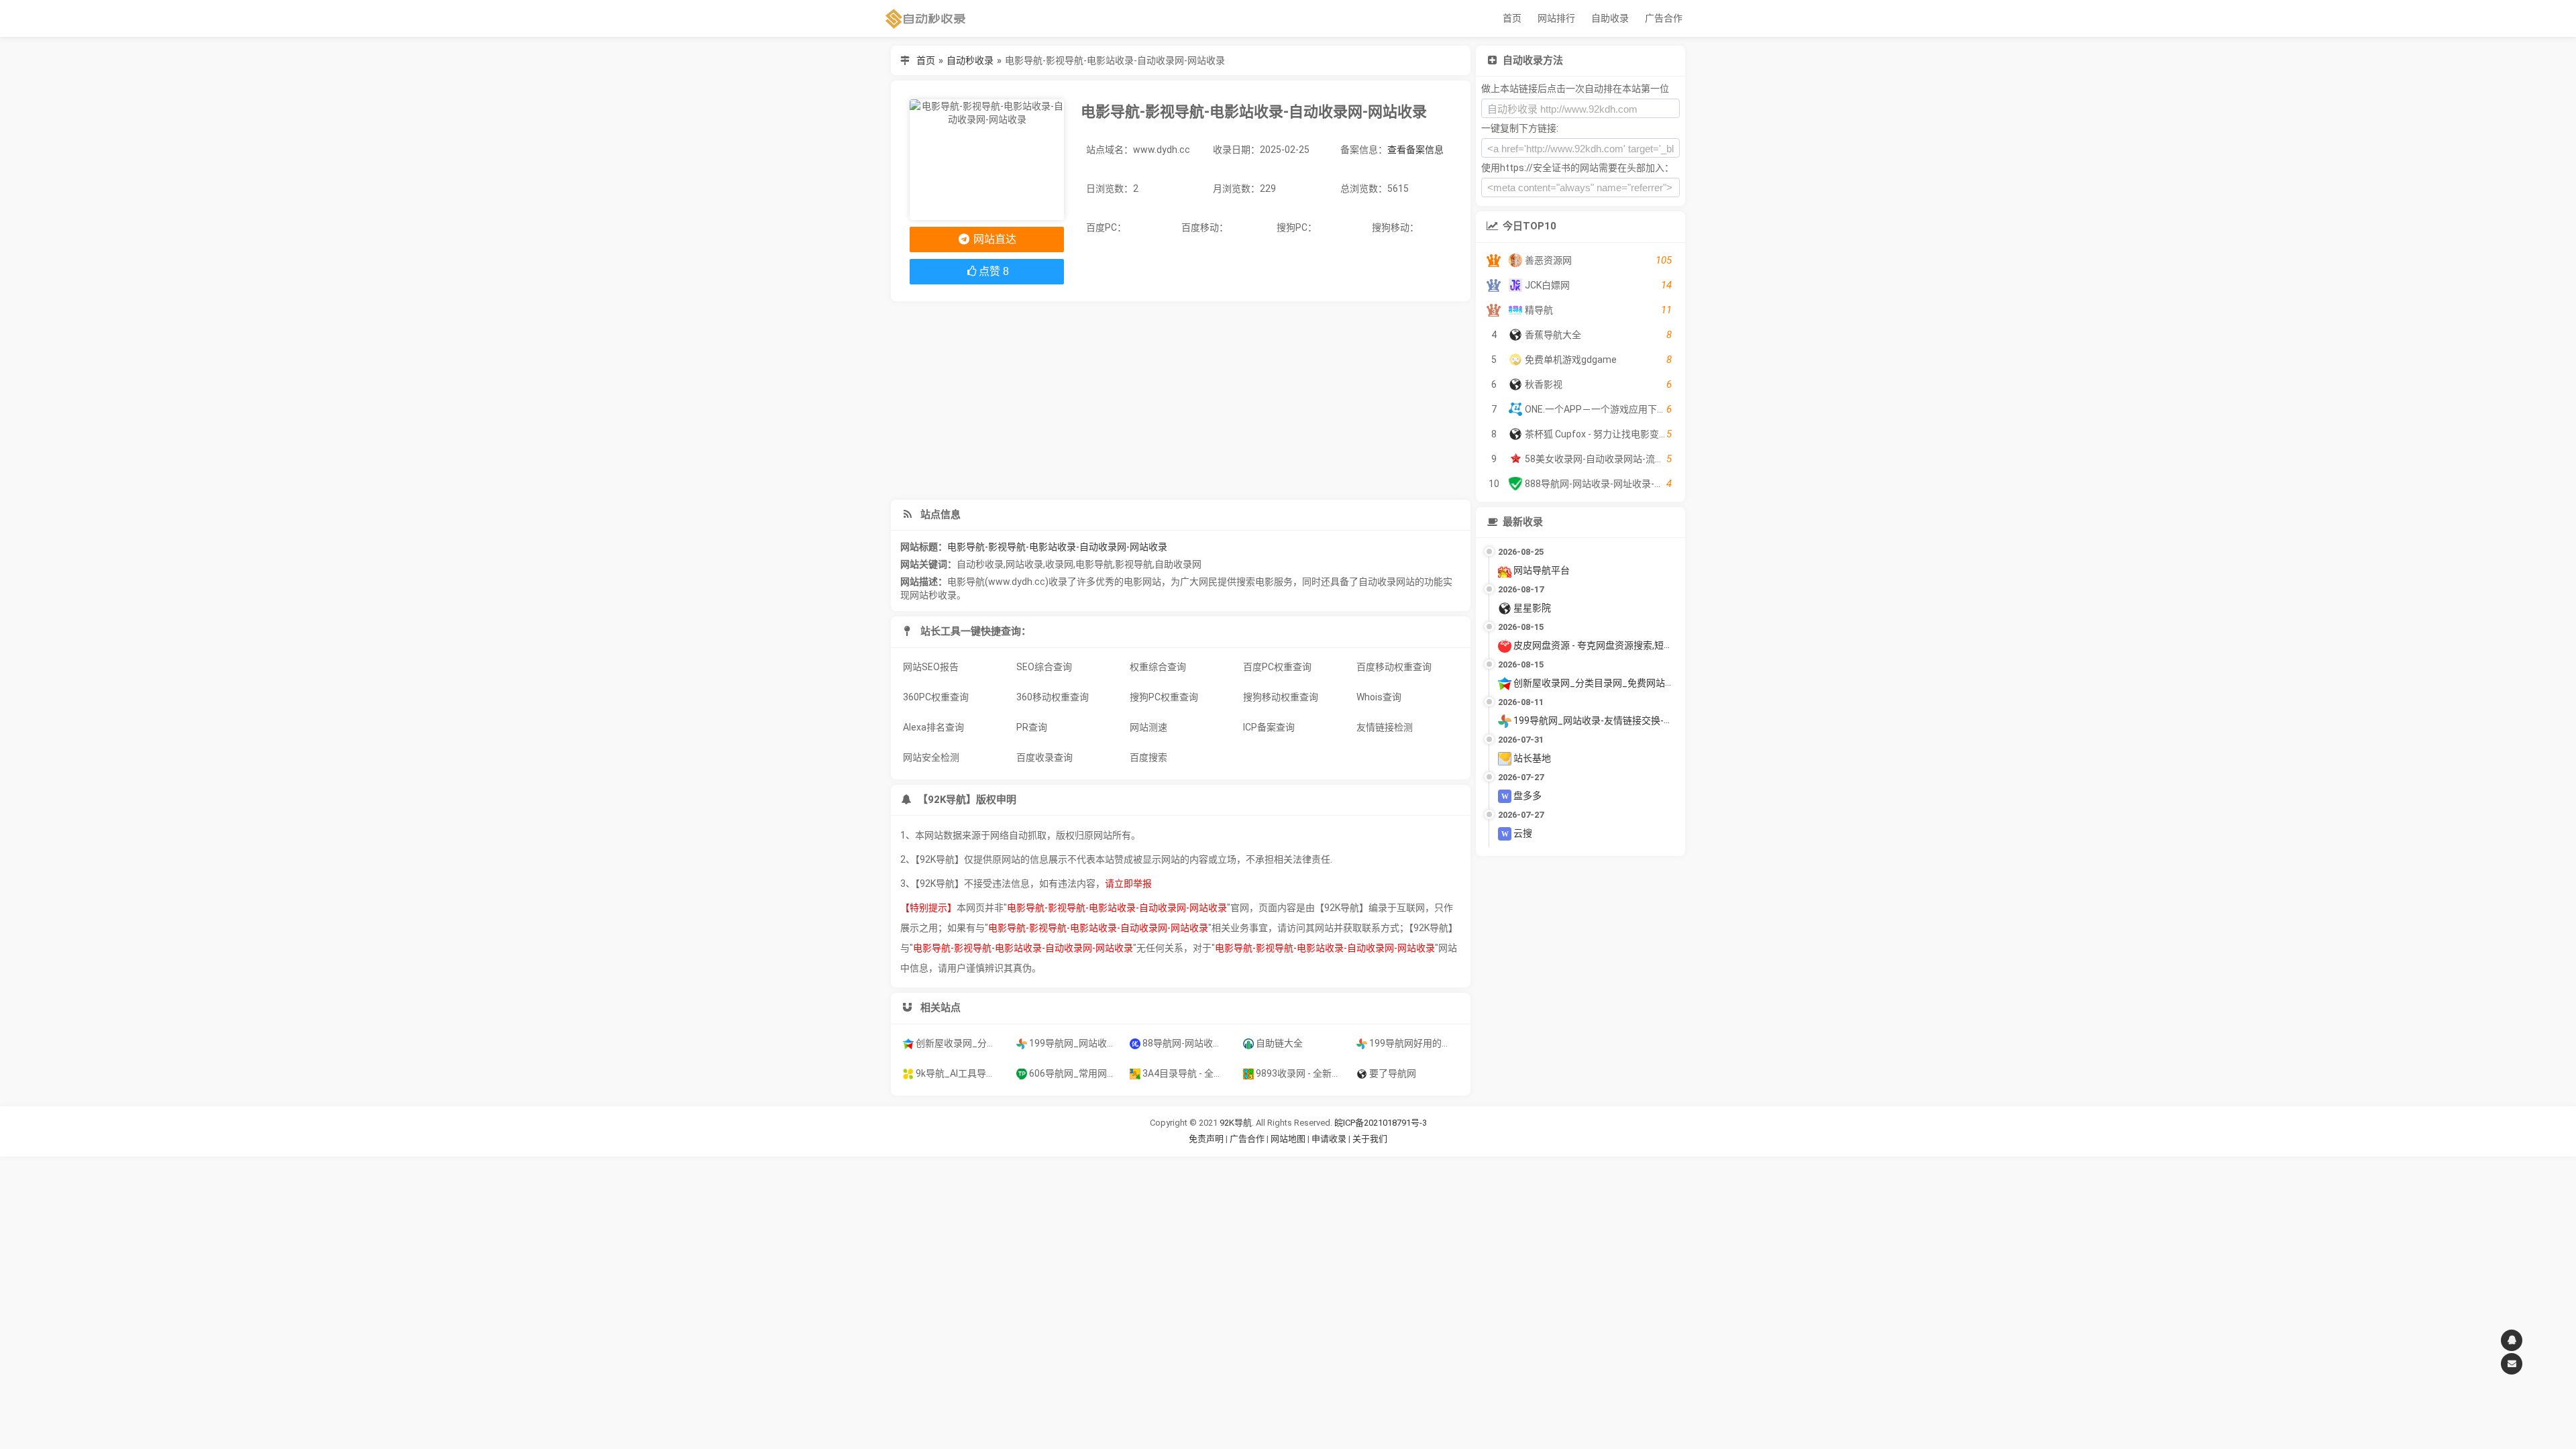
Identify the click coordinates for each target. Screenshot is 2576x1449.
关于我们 (1370, 1139)
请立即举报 (1128, 883)
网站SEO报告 (931, 667)
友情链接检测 (1385, 727)
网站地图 (1289, 1139)
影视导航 (1134, 564)
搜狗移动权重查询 (1281, 697)
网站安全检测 (931, 757)
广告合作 (1664, 18)
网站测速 (1148, 727)
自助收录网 (1178, 564)
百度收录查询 (1044, 757)
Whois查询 (1379, 697)
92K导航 (1236, 1123)
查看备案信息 (1415, 150)
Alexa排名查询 (933, 727)
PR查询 (1032, 727)
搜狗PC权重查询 (1164, 697)
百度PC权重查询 (1277, 667)
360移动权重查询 (1053, 697)
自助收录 (1610, 18)
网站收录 (1024, 564)
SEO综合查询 (1044, 667)
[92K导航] (926, 18)
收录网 (1059, 564)
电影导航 (1094, 564)
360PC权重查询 (936, 697)
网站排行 (1556, 18)
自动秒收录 (970, 60)
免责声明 (1206, 1139)
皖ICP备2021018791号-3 (1381, 1123)
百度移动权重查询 (1394, 667)
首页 (1512, 18)
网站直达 (994, 239)
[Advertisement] (1181, 400)
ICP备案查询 (1269, 727)
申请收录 (1329, 1139)
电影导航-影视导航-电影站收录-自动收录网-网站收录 (1057, 547)
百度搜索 (1148, 757)
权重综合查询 (1158, 667)
